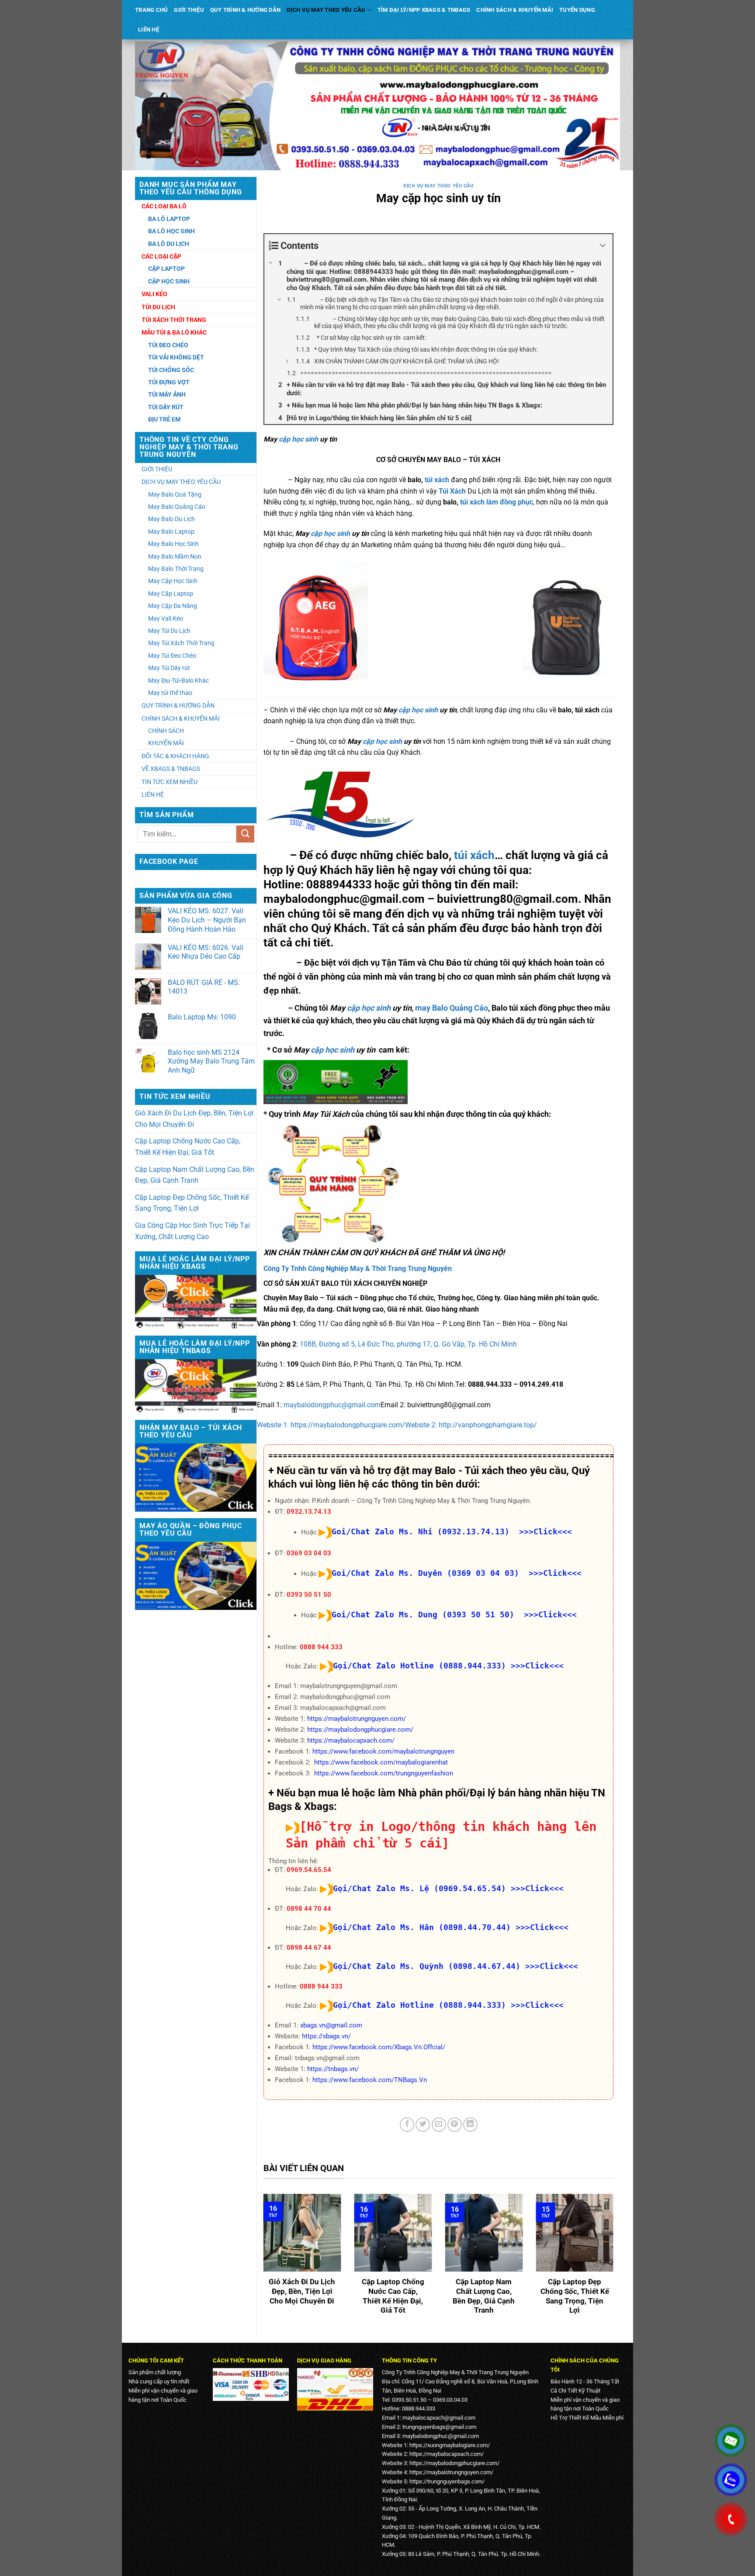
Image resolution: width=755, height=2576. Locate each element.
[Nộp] (245, 834)
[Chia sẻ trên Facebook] (407, 2125)
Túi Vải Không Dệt (176, 357)
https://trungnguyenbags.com (446, 2481)
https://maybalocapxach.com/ (351, 1740)
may (424, 1008)
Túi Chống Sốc (171, 370)
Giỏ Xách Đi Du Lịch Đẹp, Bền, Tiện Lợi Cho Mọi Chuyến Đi (194, 1119)
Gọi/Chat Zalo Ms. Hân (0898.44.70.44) (422, 1927)
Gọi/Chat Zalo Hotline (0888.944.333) (419, 1666)
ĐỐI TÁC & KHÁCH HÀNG (175, 756)
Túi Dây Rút (166, 407)
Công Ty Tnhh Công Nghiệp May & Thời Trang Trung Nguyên (358, 1269)
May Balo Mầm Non (175, 556)
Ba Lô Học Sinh (171, 231)
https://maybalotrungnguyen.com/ (357, 1719)
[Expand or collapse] (603, 246)
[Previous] (262, 2261)
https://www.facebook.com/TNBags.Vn (370, 2080)
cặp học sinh (298, 439)
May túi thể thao (170, 693)
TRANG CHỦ (151, 10)
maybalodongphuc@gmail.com (332, 1405)
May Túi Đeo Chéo (172, 656)
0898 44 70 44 (309, 1909)
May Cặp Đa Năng (173, 606)
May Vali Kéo (166, 618)
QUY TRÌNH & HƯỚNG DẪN (245, 10)
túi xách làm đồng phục (496, 502)
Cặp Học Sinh (169, 281)
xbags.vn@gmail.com (331, 2025)
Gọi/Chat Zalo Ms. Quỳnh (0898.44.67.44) (427, 1966)
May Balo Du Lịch (171, 519)
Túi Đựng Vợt (169, 382)
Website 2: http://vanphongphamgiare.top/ (471, 1425)
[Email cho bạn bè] (439, 2125)
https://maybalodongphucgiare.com (453, 2463)
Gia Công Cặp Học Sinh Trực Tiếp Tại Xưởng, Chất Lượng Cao (192, 1231)
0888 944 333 (321, 1647)
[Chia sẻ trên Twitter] (423, 2125)
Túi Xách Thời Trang (174, 320)
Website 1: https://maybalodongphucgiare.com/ (331, 1425)
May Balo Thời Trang (176, 569)
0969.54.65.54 (309, 1870)
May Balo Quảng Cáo (177, 507)
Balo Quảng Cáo (460, 1008)
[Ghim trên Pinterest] (455, 2125)
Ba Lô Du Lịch (169, 244)
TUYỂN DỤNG (577, 10)
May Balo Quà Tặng (175, 494)
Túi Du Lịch (158, 307)
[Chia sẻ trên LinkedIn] (470, 2125)
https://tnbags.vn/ (333, 2069)
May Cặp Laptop (171, 594)
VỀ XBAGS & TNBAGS (171, 769)
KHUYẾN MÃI (166, 743)
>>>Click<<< (537, 1666)
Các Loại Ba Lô (164, 206)
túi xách (437, 480)
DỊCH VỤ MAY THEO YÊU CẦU (326, 10)
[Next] (615, 2261)
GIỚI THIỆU (189, 10)
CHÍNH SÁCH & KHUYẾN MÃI (515, 10)
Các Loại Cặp (161, 256)
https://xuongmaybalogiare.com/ (450, 2445)
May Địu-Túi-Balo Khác (178, 680)
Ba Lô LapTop (169, 219)
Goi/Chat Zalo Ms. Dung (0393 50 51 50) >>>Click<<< (454, 1614)
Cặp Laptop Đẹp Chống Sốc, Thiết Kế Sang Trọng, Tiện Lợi (192, 1203)
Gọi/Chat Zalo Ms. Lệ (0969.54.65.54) (419, 1888)
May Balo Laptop (171, 532)
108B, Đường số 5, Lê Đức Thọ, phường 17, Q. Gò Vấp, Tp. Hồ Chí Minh (408, 1344)
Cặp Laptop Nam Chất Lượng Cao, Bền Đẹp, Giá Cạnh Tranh (195, 1175)
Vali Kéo (154, 294)
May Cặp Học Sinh (173, 581)
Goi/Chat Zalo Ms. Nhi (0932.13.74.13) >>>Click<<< (452, 1531)
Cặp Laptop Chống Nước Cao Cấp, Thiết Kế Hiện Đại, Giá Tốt (188, 1147)
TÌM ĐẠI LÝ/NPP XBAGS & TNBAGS (424, 10)
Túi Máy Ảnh (167, 394)
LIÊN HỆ (149, 29)
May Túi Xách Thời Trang (181, 643)
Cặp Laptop (166, 269)
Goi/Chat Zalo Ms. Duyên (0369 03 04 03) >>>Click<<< (457, 1573)
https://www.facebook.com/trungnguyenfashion (384, 1773)
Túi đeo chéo (168, 345)
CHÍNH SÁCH (166, 731)
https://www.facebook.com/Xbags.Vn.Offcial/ (379, 2047)
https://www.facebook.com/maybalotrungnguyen (383, 1751)
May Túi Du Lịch (169, 631)
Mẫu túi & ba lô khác (174, 332)
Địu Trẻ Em (164, 419)
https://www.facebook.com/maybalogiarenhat (381, 1762)
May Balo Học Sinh (173, 544)
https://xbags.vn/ (326, 2036)
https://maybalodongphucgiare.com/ (360, 1730)
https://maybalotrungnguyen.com (450, 2472)
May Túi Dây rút (169, 668)
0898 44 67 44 (309, 1948)
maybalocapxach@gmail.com (439, 2418)
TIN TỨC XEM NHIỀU (170, 782)
